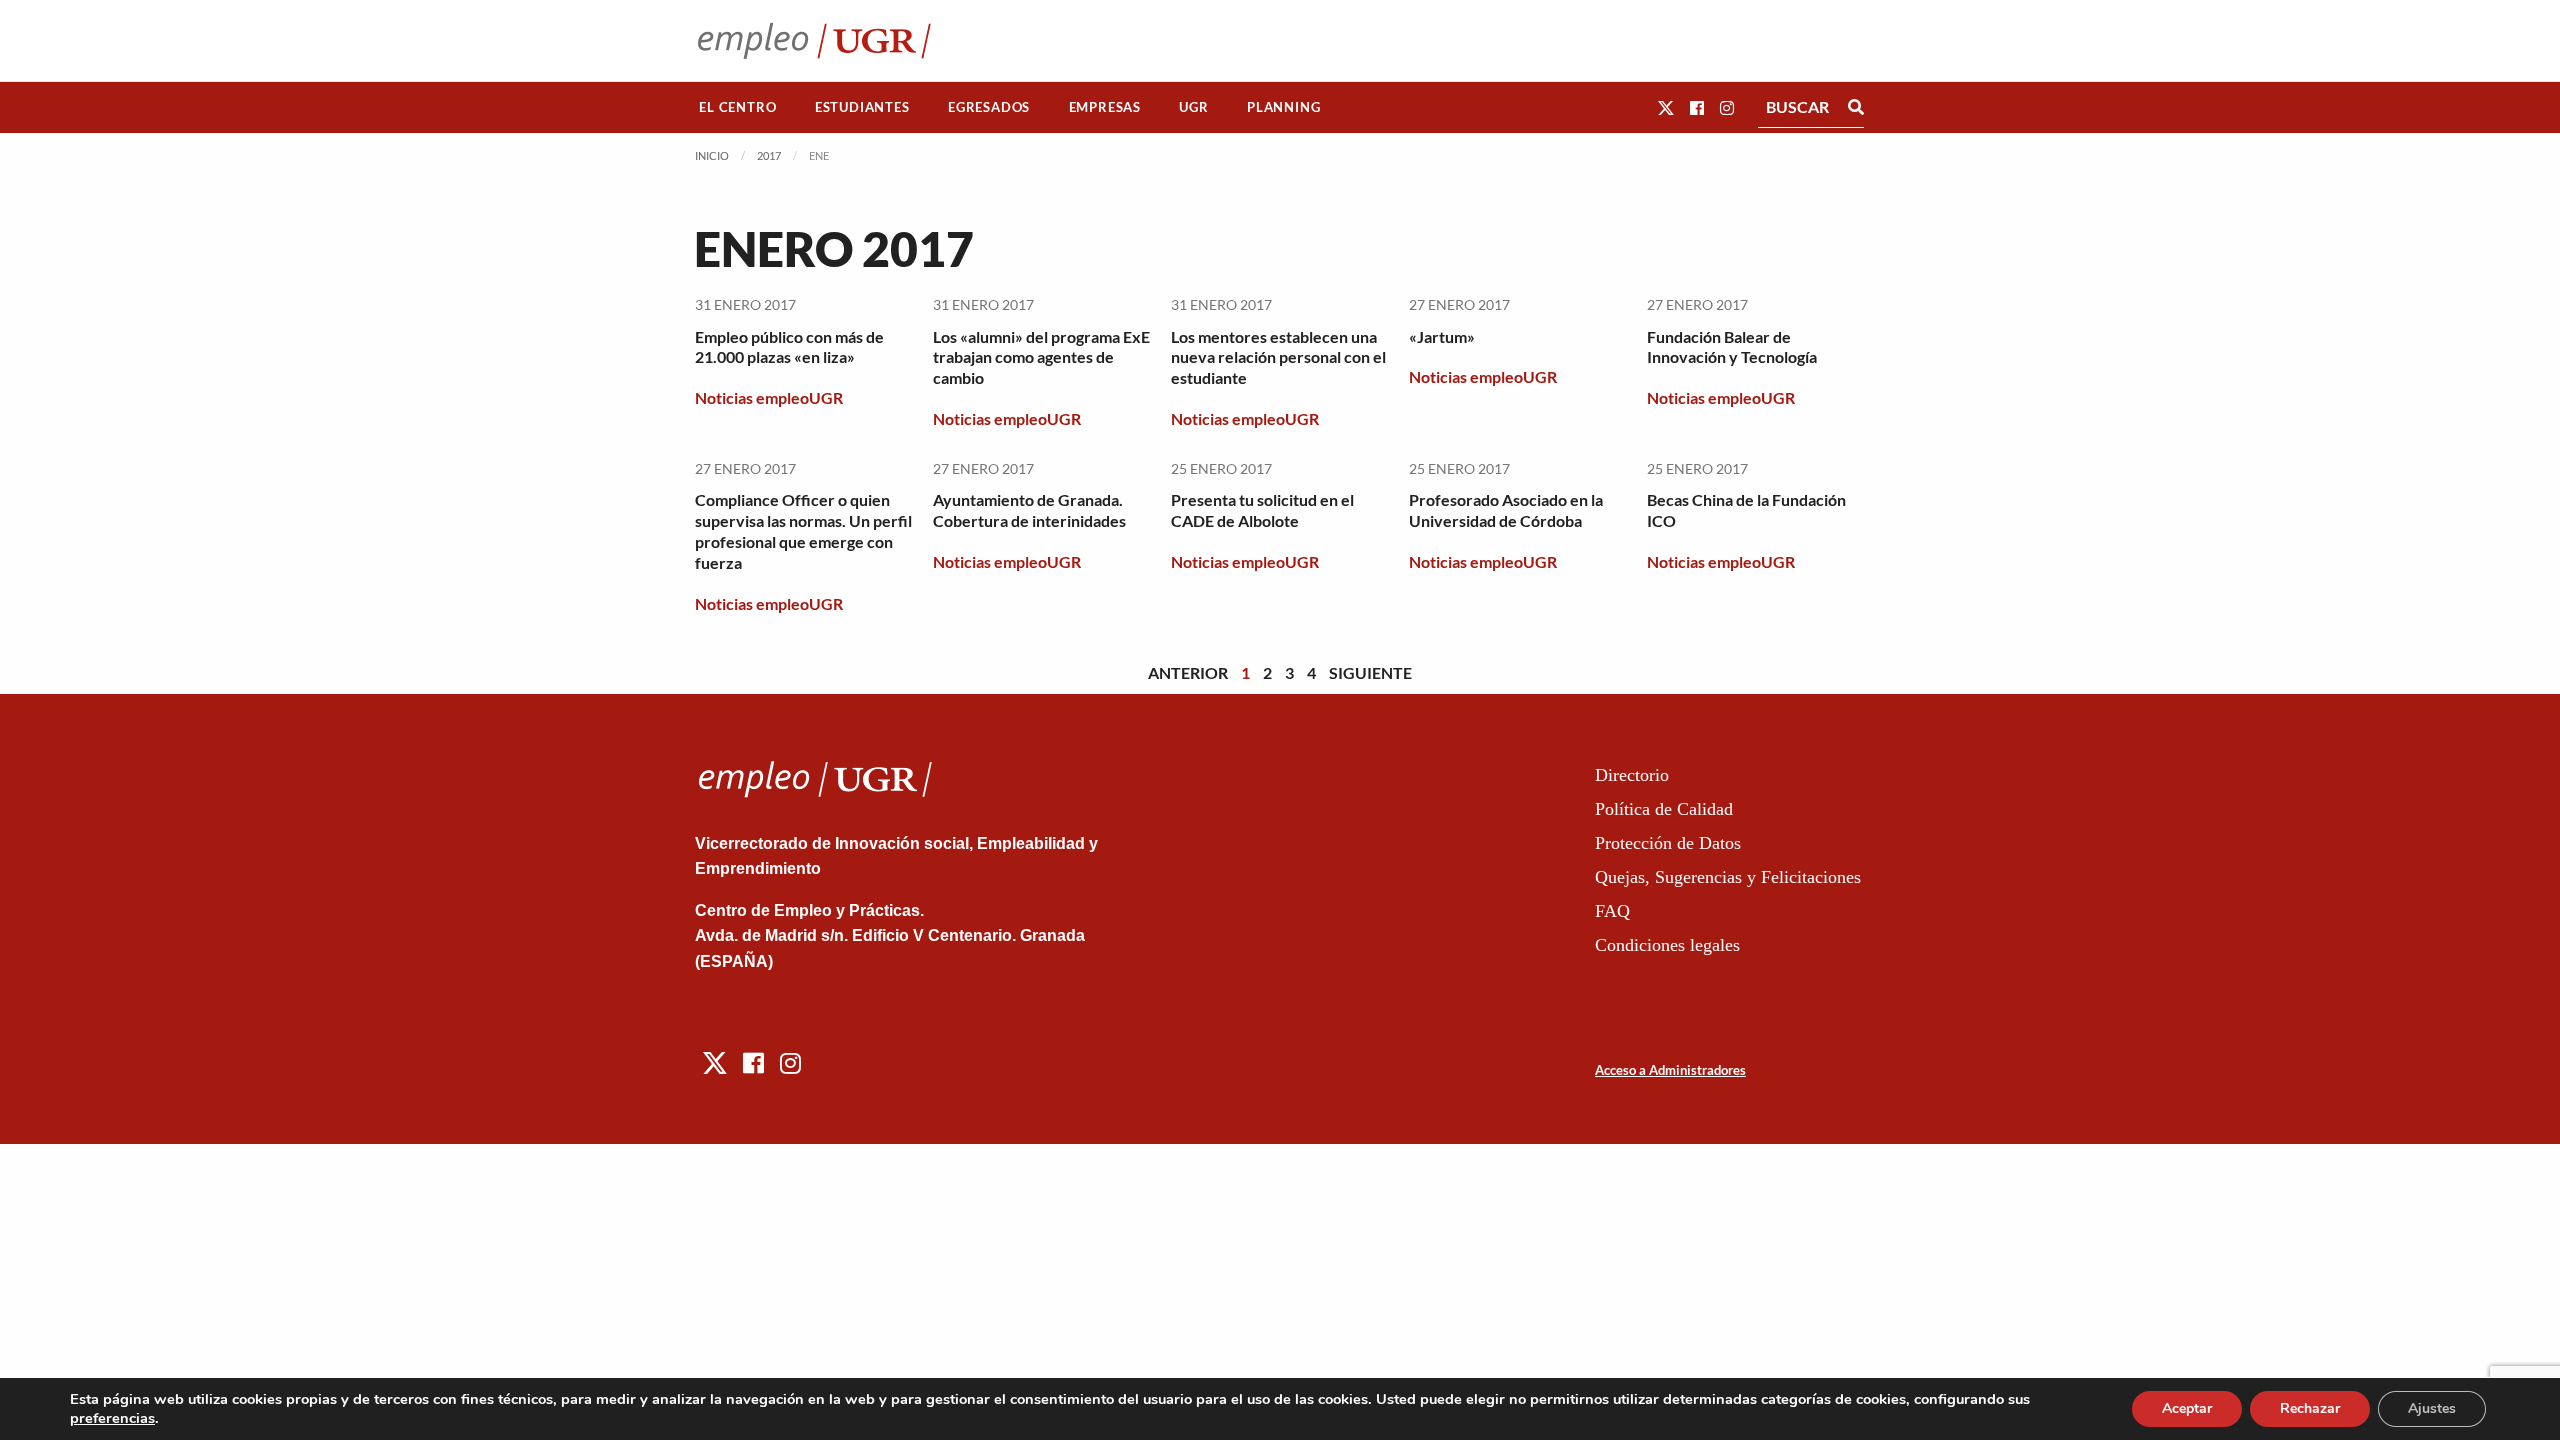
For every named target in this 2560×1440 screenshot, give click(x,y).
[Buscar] (1856, 107)
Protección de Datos (1668, 843)
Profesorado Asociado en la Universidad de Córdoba (1506, 510)
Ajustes (2432, 1408)
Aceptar (2187, 1408)
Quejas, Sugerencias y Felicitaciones (1728, 877)
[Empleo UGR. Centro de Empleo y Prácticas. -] (814, 40)
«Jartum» (1442, 336)
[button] (1666, 107)
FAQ (1612, 911)
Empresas (1105, 107)
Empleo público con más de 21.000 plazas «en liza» (789, 347)
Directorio (1632, 775)
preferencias (112, 1418)
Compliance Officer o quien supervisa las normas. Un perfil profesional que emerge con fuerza (803, 530)
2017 (769, 155)
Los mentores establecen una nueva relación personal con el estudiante (1278, 357)
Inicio (712, 155)
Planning (1283, 107)
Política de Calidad (1664, 809)
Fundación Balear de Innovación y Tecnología (1732, 347)
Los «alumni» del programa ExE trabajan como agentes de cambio (1041, 357)
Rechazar (2310, 1408)
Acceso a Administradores (1670, 1070)
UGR (1193, 107)
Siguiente (1370, 672)
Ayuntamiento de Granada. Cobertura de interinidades (1029, 510)
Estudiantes (862, 107)
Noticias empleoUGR (769, 397)
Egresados (989, 107)
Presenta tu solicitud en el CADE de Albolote (1262, 510)
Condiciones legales (1667, 945)
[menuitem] (738, 107)
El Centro (737, 107)
